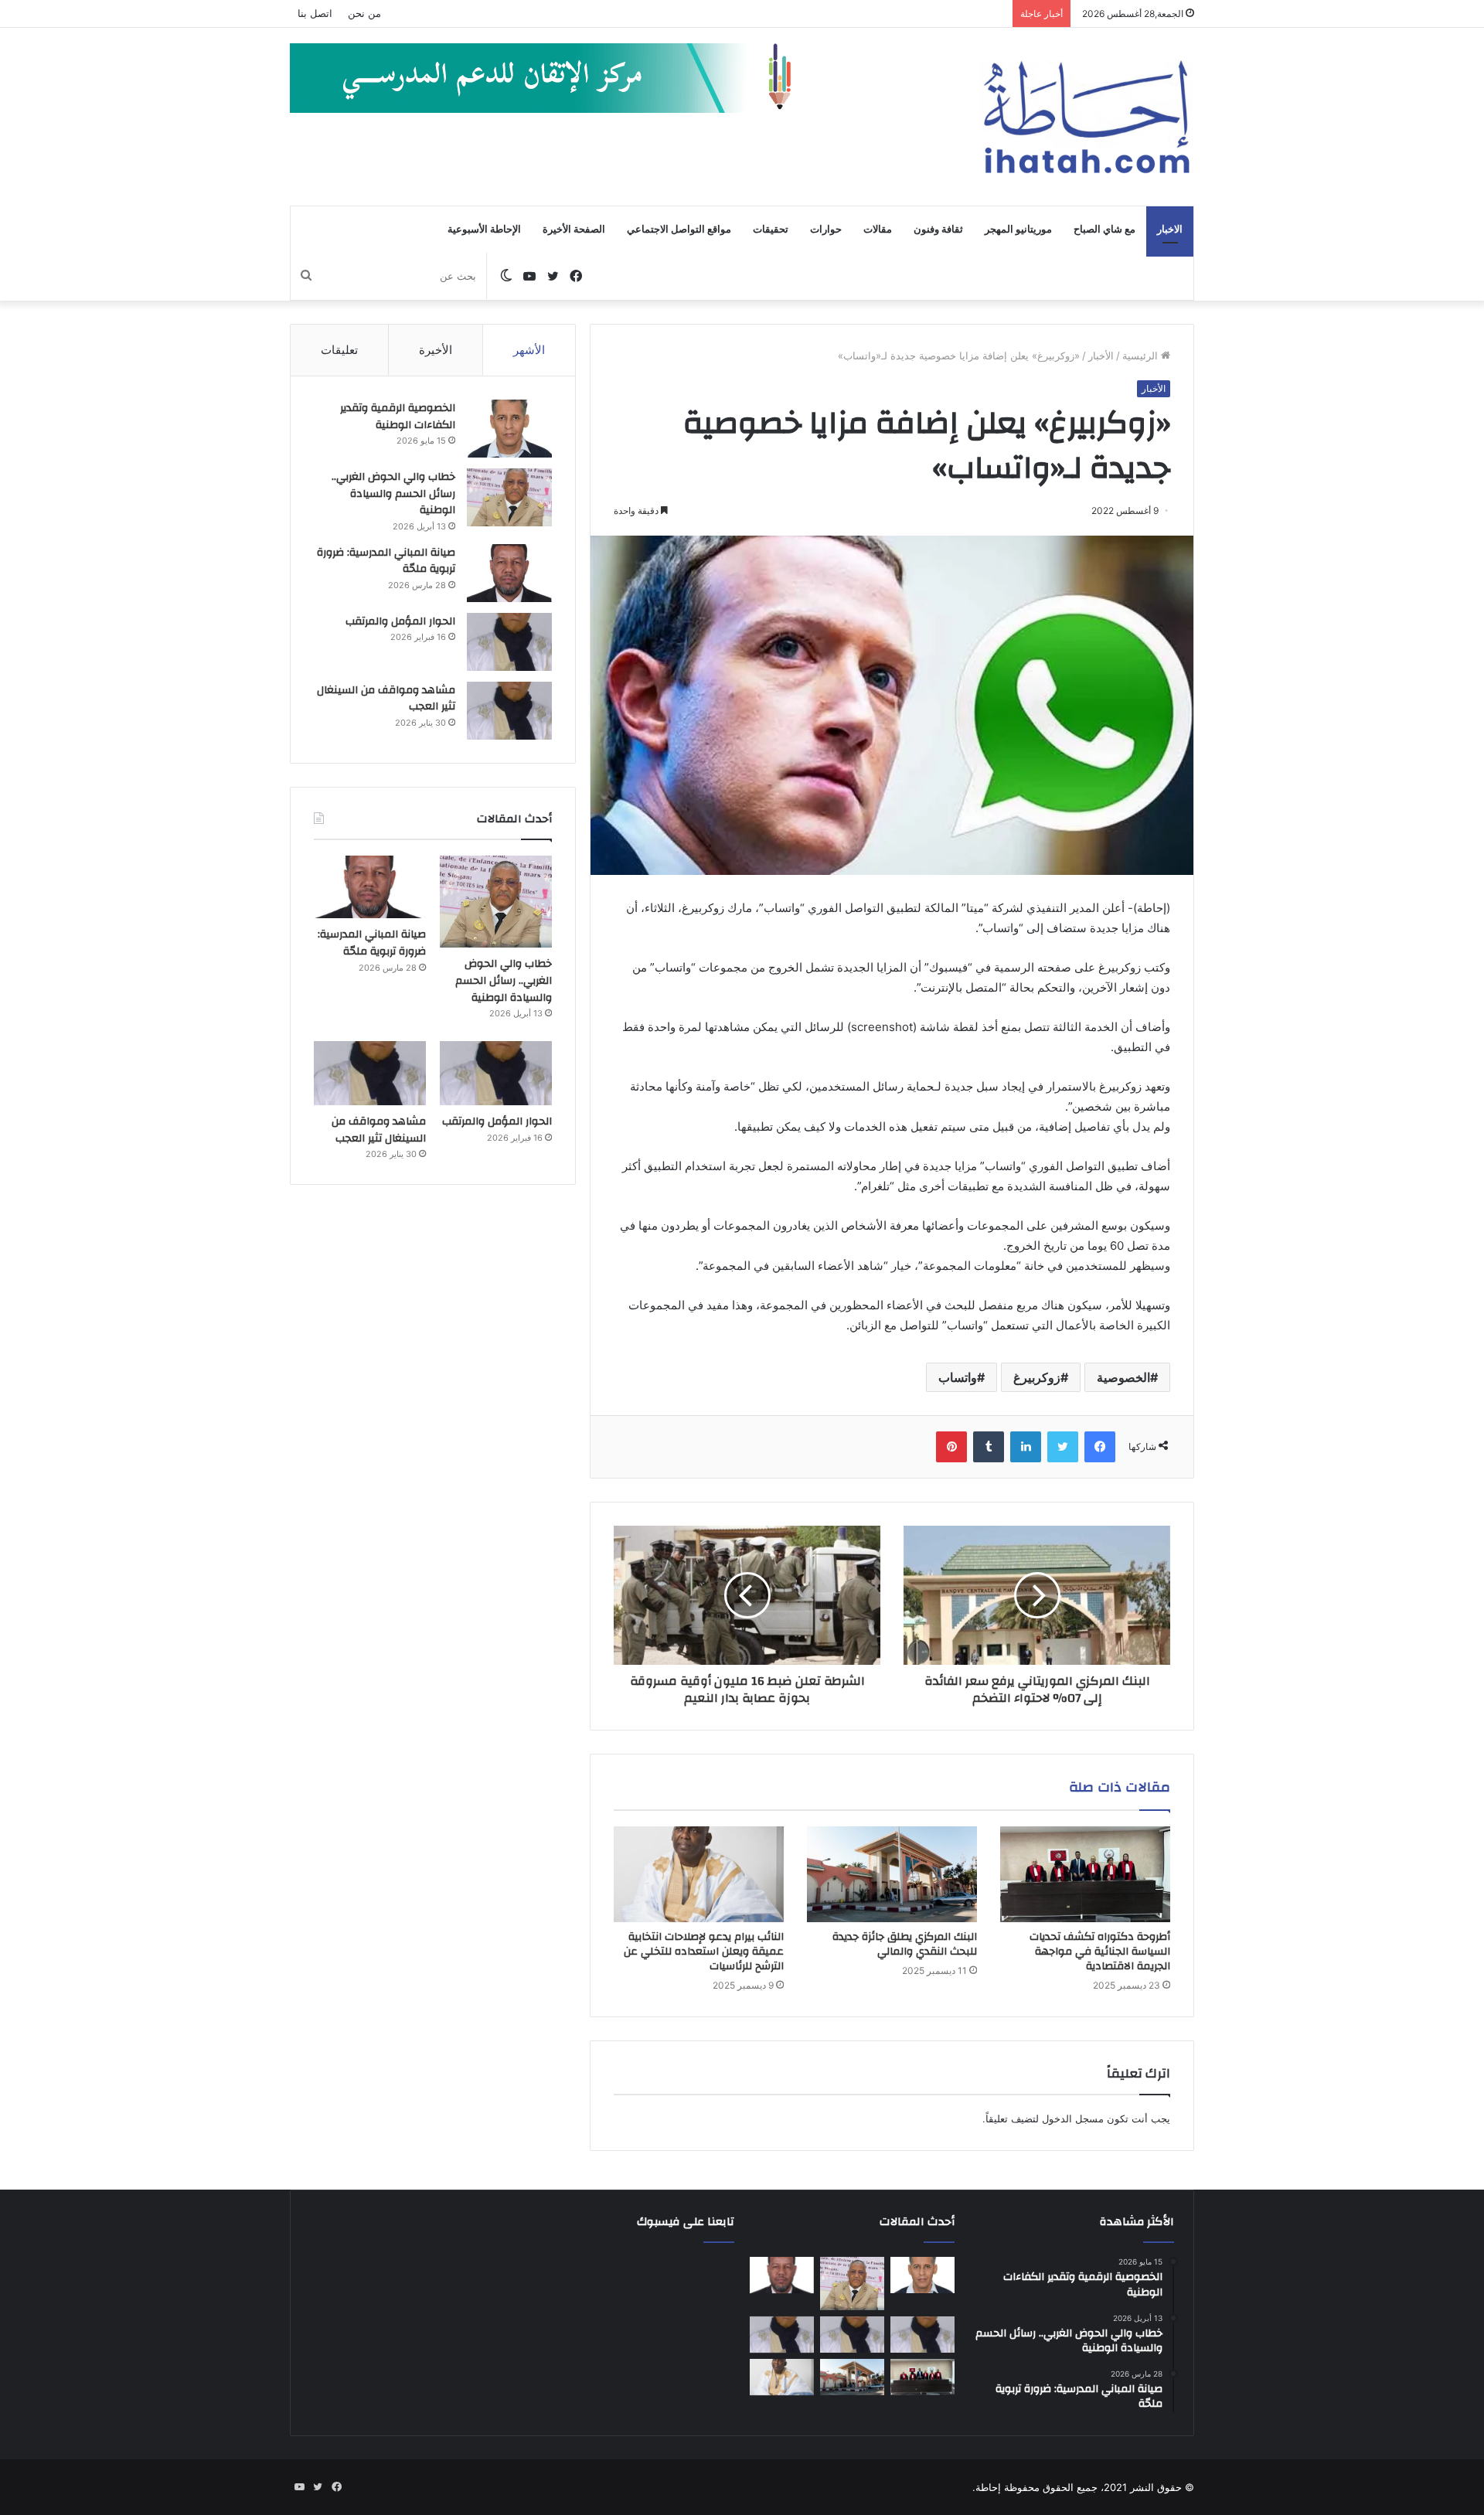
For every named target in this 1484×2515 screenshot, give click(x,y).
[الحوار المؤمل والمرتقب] (509, 642)
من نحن (364, 13)
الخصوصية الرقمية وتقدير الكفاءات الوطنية (398, 417)
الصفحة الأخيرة (574, 230)
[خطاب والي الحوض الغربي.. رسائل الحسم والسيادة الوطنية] (509, 497)
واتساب (958, 1377)
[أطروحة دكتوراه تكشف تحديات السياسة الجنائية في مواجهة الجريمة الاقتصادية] (1085, 1874)
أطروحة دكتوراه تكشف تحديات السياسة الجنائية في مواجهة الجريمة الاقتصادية (1100, 1952)
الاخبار (1170, 230)
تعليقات (339, 350)
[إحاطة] (1087, 117)
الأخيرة (436, 350)
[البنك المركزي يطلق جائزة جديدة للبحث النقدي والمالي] (892, 1874)
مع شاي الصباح (1104, 230)
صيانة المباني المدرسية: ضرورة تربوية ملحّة (386, 561)
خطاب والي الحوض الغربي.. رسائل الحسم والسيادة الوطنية (393, 493)
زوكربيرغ (1037, 1377)
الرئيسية (1142, 356)
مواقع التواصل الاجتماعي (679, 230)
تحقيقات (771, 230)
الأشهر (529, 350)
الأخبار (1101, 356)
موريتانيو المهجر (1018, 230)
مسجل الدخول (1073, 2119)
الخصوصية (1123, 1377)
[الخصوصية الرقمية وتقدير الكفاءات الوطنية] (509, 429)
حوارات (826, 230)
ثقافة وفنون (938, 230)
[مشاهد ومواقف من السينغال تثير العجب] (509, 711)
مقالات (878, 230)
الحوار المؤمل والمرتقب (400, 621)
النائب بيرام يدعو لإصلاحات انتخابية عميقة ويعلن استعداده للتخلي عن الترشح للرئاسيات (704, 1952)
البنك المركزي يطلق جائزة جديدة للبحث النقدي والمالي (905, 1944)
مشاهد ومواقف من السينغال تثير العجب (386, 699)
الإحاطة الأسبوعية (484, 230)
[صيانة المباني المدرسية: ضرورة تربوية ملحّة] (509, 573)
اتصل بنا (315, 13)
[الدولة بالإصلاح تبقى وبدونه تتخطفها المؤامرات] (782, 2335)
